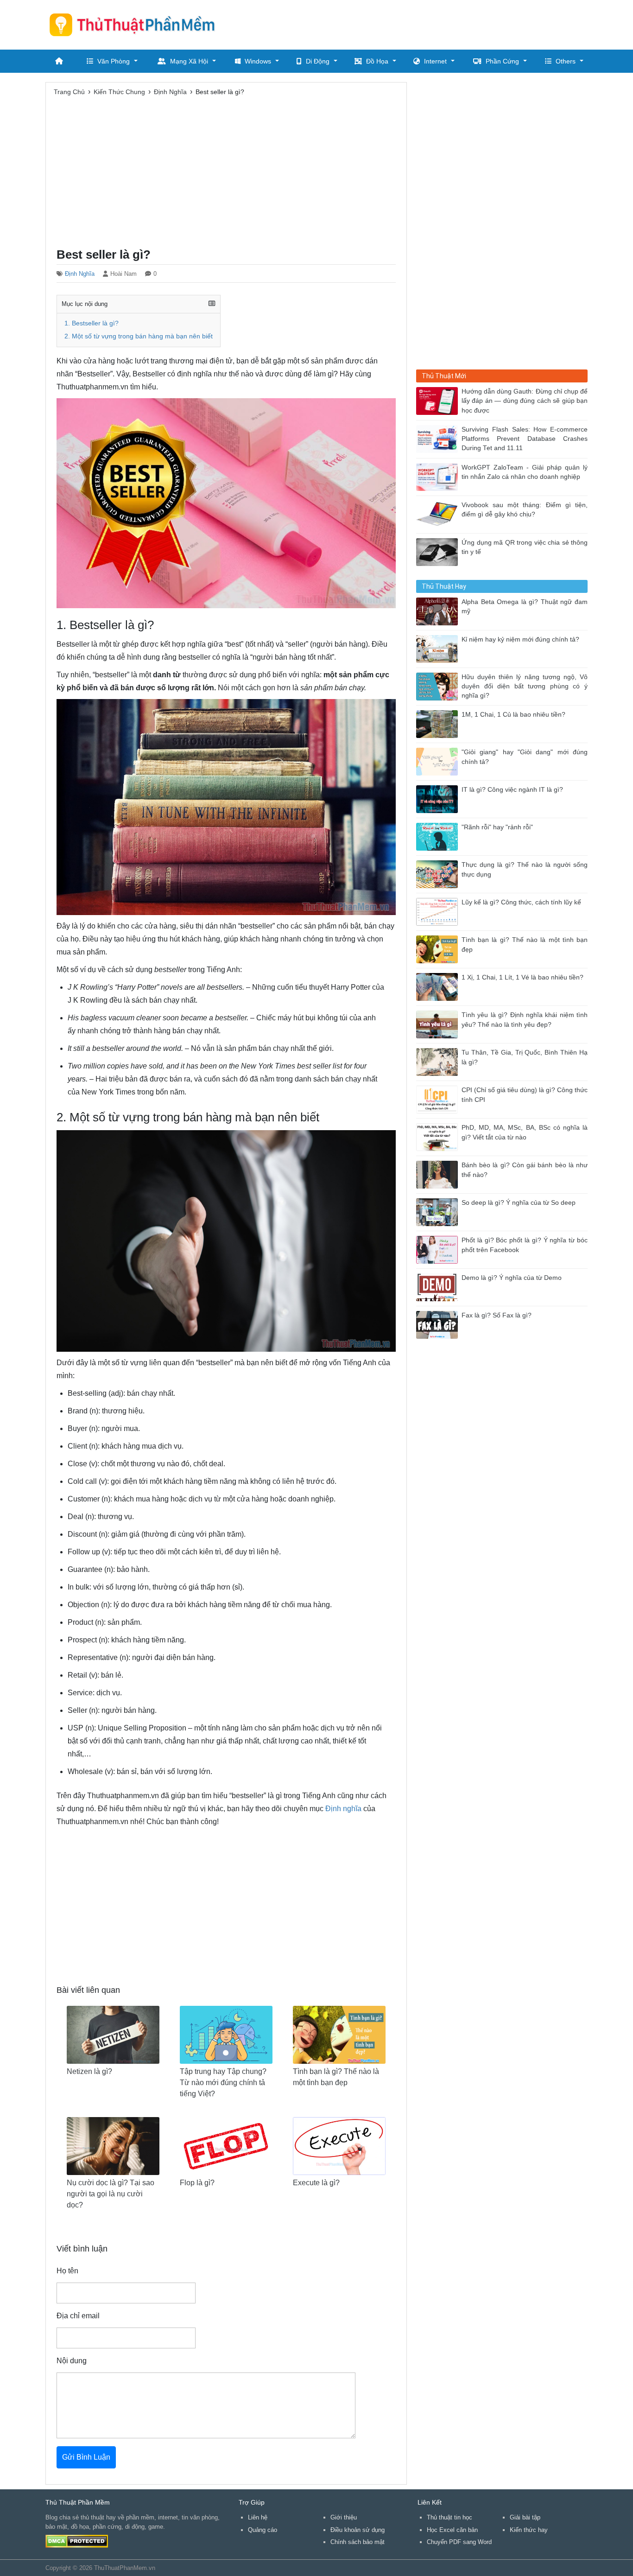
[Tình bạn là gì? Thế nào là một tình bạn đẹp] (439, 949)
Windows (258, 61)
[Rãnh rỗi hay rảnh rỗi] (439, 836)
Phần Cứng (502, 61)
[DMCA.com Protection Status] (77, 2541)
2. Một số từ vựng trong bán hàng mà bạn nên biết (139, 336)
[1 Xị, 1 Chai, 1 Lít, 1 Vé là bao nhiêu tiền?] (439, 986)
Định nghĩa (343, 1809)
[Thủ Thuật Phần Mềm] (136, 25)
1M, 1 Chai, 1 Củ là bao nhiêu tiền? (513, 715)
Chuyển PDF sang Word (459, 2542)
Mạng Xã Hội (189, 61)
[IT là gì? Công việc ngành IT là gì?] (439, 798)
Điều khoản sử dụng (358, 2530)
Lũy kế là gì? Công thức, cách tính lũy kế (521, 902)
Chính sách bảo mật (358, 2542)
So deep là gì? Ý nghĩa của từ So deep (519, 1203)
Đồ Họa (377, 61)
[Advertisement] (419, 23)
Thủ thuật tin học (449, 2517)
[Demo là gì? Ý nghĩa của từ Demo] (439, 1287)
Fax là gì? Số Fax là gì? (497, 1315)
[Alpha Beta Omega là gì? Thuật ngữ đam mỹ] (439, 611)
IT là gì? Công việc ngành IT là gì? (512, 790)
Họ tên (67, 2271)
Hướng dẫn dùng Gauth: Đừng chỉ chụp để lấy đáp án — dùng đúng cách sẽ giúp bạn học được (525, 401)
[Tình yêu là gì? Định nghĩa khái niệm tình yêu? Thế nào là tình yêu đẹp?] (439, 1024)
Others (566, 61)
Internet (435, 61)
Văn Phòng (114, 61)
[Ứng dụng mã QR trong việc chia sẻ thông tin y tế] (439, 551)
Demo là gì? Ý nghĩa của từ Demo (512, 1278)
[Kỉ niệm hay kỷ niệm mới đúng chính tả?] (439, 648)
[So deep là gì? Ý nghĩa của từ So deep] (439, 1212)
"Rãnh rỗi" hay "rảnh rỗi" (497, 827)
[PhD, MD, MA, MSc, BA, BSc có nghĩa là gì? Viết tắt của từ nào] (439, 1136)
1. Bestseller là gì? (92, 323)
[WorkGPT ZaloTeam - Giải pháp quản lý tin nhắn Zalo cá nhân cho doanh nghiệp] (439, 476)
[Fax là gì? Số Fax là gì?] (439, 1324)
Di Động (318, 61)
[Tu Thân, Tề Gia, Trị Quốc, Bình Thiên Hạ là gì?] (439, 1061)
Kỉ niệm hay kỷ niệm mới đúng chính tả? (520, 639)
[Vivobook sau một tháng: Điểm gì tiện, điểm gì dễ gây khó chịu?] (439, 514)
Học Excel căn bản (452, 2530)
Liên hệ (258, 2517)
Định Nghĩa (80, 274)
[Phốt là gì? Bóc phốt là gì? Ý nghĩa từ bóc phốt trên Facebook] (439, 1249)
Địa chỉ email (78, 2316)
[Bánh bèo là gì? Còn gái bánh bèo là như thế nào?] (439, 1174)
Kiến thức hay (529, 2530)
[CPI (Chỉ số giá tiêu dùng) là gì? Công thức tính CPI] (439, 1099)
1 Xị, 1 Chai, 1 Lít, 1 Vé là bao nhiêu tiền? (522, 977)
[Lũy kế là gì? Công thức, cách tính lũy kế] (439, 911)
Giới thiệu (344, 2517)
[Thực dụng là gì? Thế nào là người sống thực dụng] (439, 874)
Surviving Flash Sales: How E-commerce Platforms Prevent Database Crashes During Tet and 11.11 (525, 439)
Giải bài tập (525, 2517)
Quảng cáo (263, 2530)
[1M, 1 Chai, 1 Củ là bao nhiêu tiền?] (439, 723)
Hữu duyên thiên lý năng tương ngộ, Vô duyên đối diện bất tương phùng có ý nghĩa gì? (525, 687)
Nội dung (72, 2361)
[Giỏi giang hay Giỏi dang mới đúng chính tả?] (439, 761)
